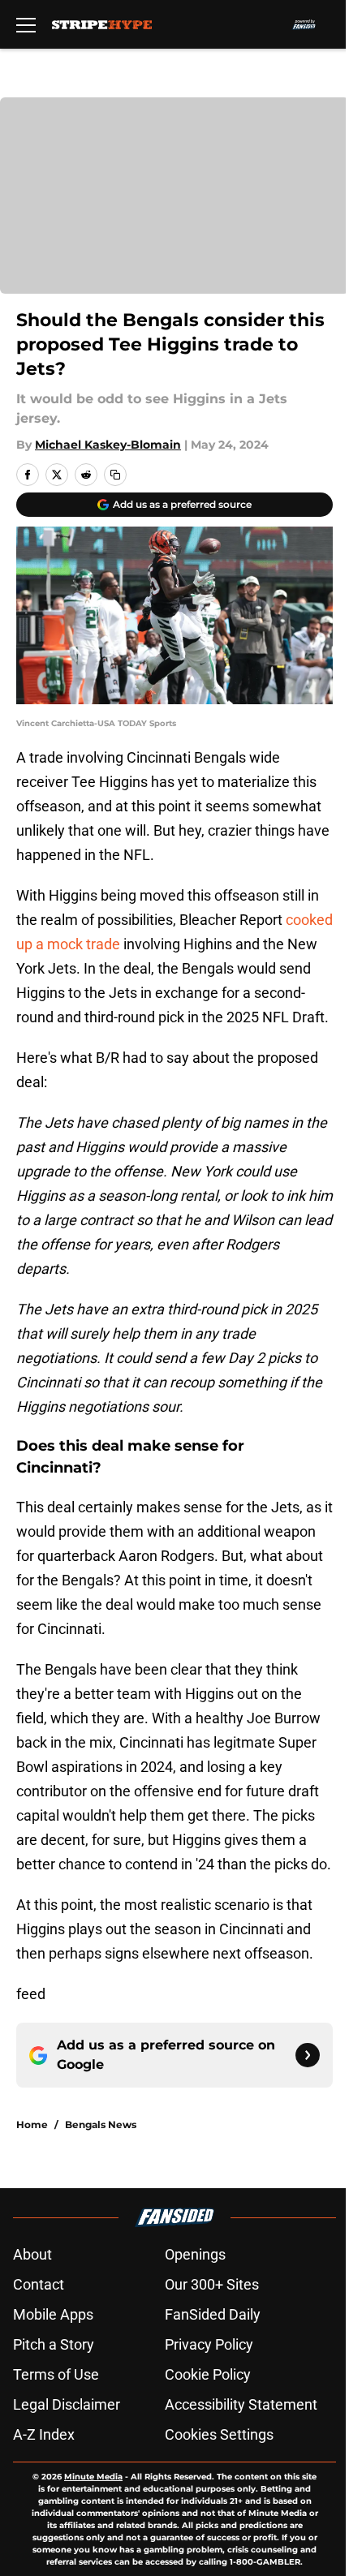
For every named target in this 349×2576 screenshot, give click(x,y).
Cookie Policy (208, 2374)
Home (32, 2124)
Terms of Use (56, 2374)
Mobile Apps (53, 2314)
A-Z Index (44, 2434)
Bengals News (101, 2124)
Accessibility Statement (241, 2404)
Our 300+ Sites (212, 2284)
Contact (39, 2284)
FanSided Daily (213, 2314)
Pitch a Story (54, 2344)
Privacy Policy (209, 2344)
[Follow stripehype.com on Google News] (308, 2055)
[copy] (115, 475)
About (32, 2254)
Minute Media (93, 2477)
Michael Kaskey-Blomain (108, 445)
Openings (195, 2254)
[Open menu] (26, 24)
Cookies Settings (219, 2434)
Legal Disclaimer (67, 2404)
